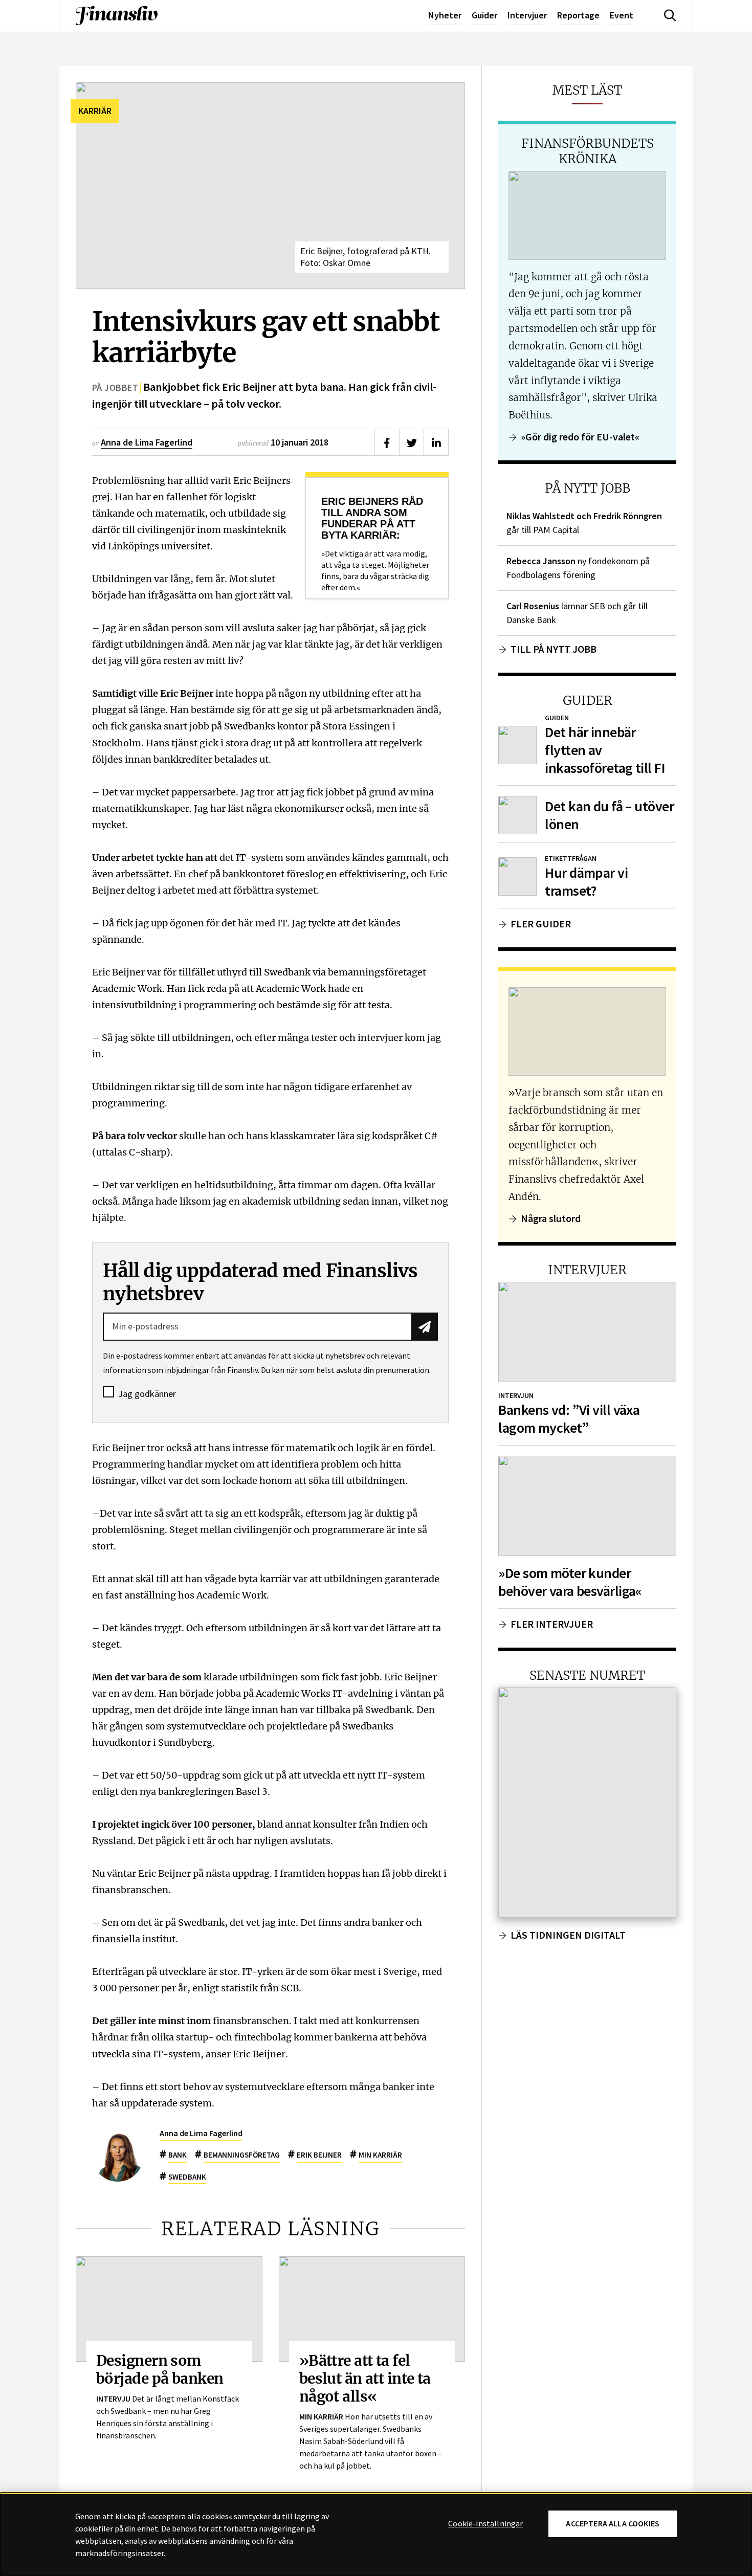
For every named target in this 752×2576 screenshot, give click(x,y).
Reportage (578, 15)
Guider (484, 15)
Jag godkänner (147, 1394)
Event (622, 15)
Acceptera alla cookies (613, 2524)
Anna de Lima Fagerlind (147, 442)
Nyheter (445, 15)
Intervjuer (527, 15)
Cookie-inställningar (485, 2524)
